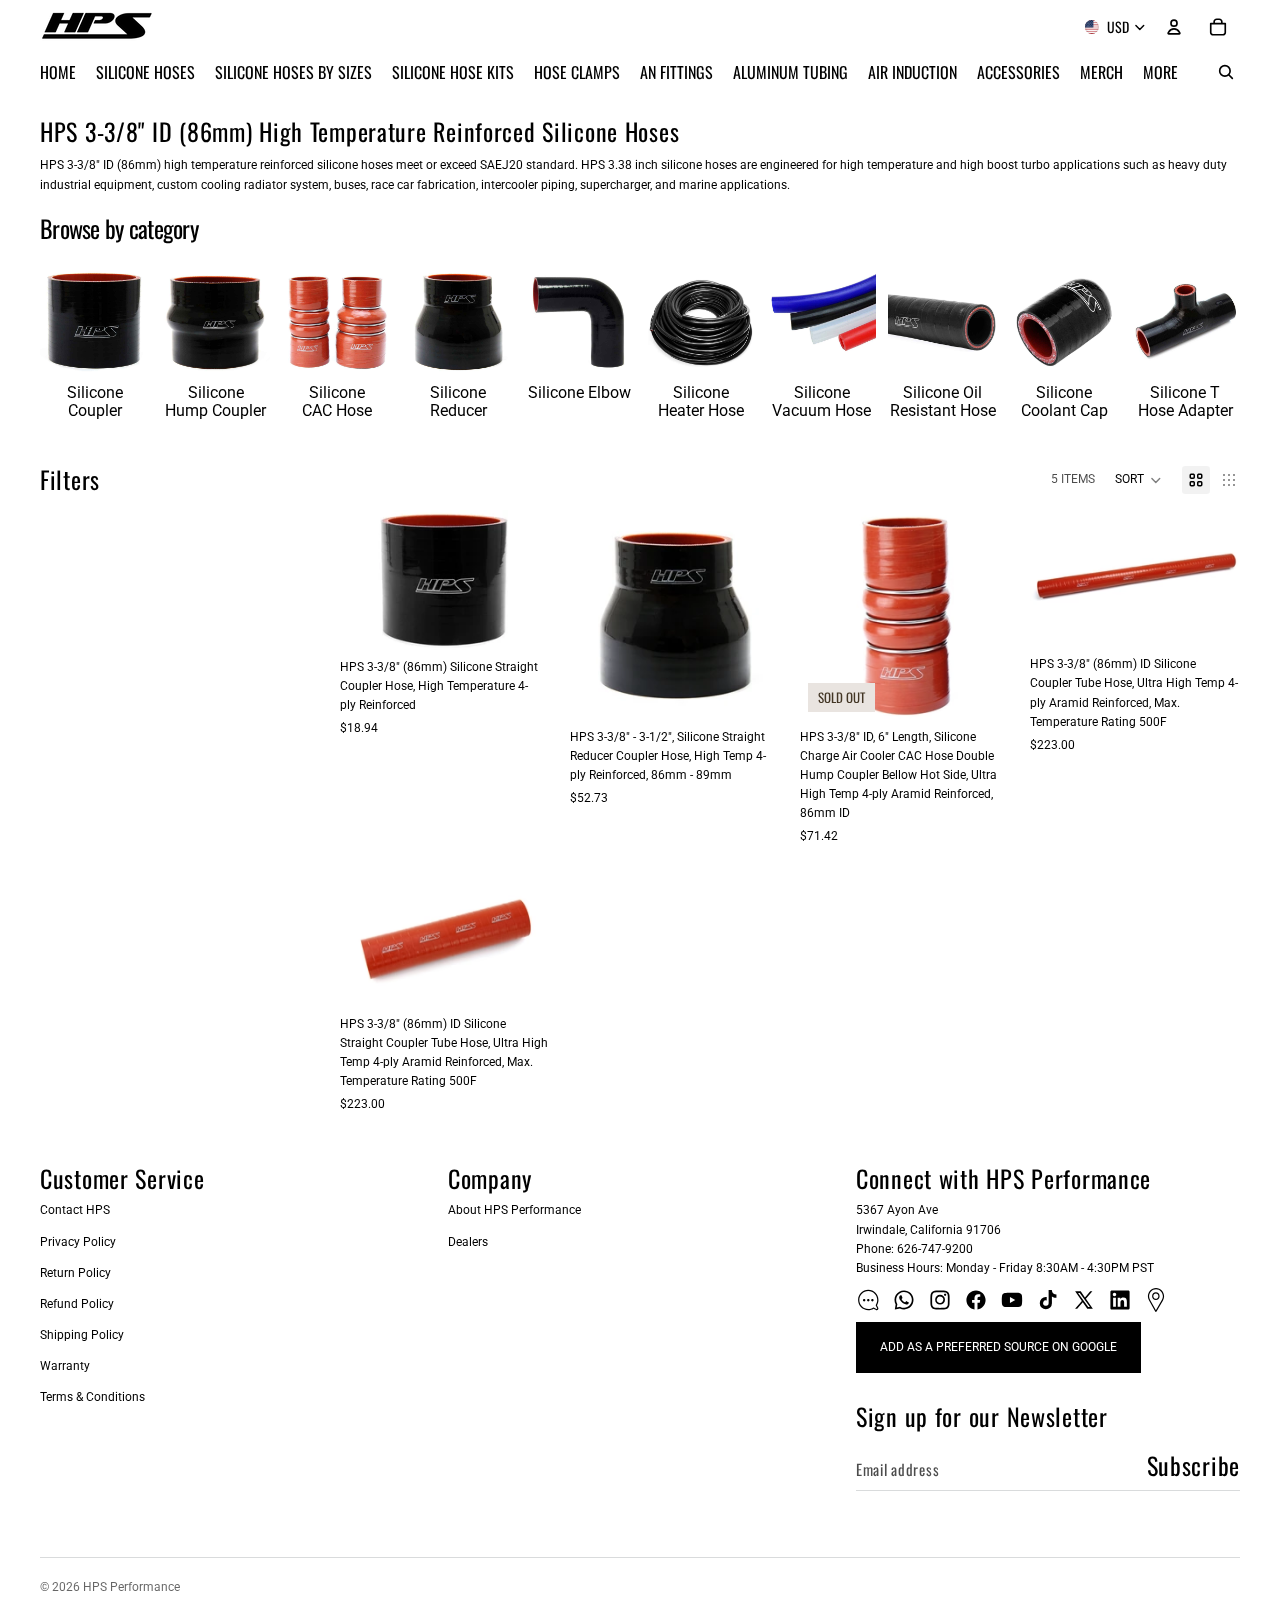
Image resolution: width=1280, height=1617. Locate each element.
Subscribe (1193, 1465)
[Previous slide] (362, 580)
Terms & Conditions (92, 1397)
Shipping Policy (82, 1335)
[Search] (1226, 72)
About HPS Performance (514, 1210)
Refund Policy (77, 1304)
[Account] (1174, 27)
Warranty (65, 1366)
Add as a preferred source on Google (998, 1347)
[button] (1138, 480)
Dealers (468, 1242)
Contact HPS (75, 1210)
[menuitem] (1160, 72)
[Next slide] (528, 580)
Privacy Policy (78, 1242)
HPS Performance (131, 1587)
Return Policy (75, 1273)
